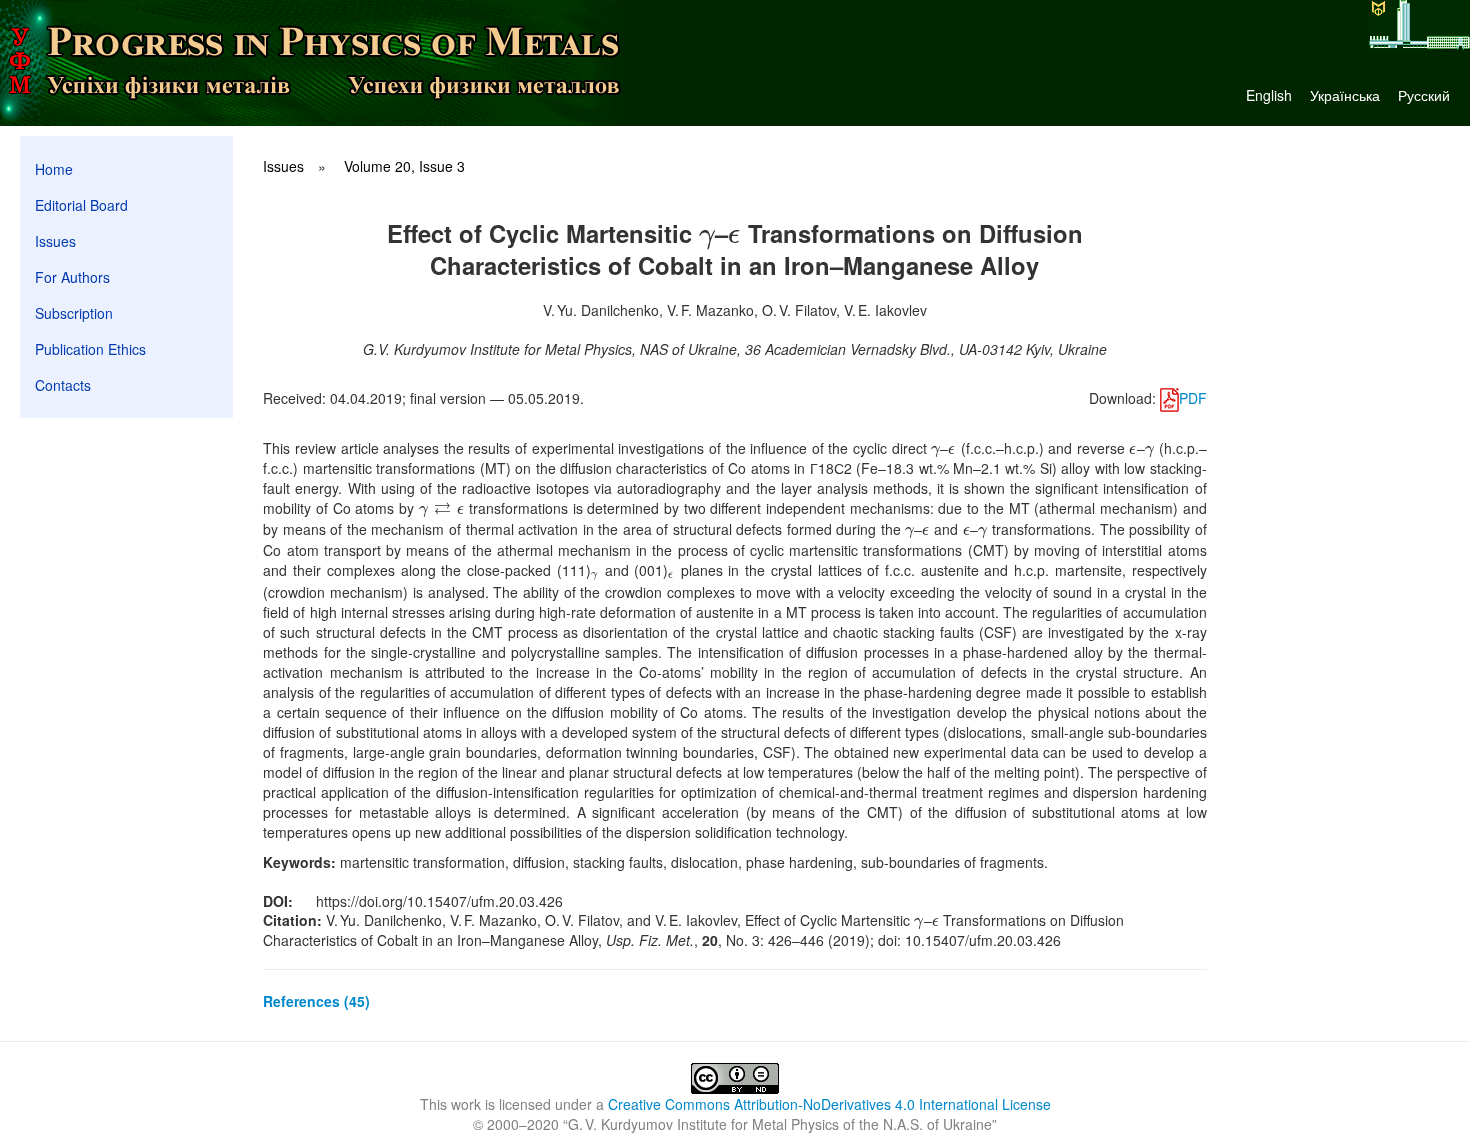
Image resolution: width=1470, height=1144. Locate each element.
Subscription (74, 313)
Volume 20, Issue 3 (404, 166)
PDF (1193, 398)
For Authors (72, 277)
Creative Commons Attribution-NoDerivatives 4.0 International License (829, 1104)
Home (54, 169)
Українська (1345, 95)
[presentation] (707, 233)
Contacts (63, 385)
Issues (55, 241)
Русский (1424, 95)
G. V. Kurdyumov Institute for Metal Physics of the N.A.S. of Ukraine (780, 1124)
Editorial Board (81, 205)
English (1269, 95)
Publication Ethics (90, 349)
